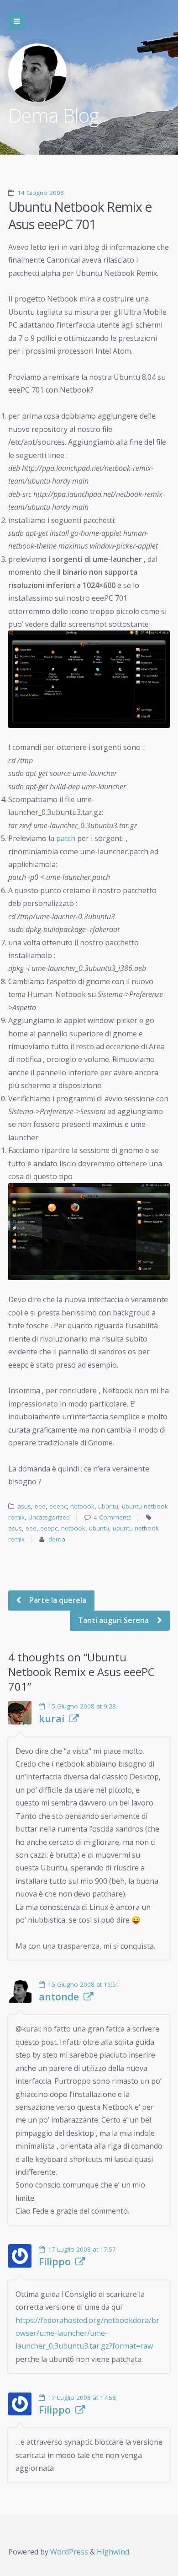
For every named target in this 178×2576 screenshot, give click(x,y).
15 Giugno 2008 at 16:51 (84, 1984)
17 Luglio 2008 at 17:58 (82, 2398)
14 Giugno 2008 (41, 193)
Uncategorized (49, 1517)
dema (57, 1539)
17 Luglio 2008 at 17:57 (82, 2249)
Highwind (113, 2552)
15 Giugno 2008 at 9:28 (82, 1706)
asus (24, 1506)
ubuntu (108, 1506)
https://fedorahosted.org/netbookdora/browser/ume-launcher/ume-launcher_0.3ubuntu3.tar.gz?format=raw (87, 2333)
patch (66, 838)
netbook (82, 1506)
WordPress (69, 2552)
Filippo (55, 2262)
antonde (59, 1997)
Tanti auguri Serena (114, 1620)
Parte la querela (57, 1600)
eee (40, 1506)
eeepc (58, 1506)
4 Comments (113, 1517)
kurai (52, 1719)
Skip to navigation (17, 22)
